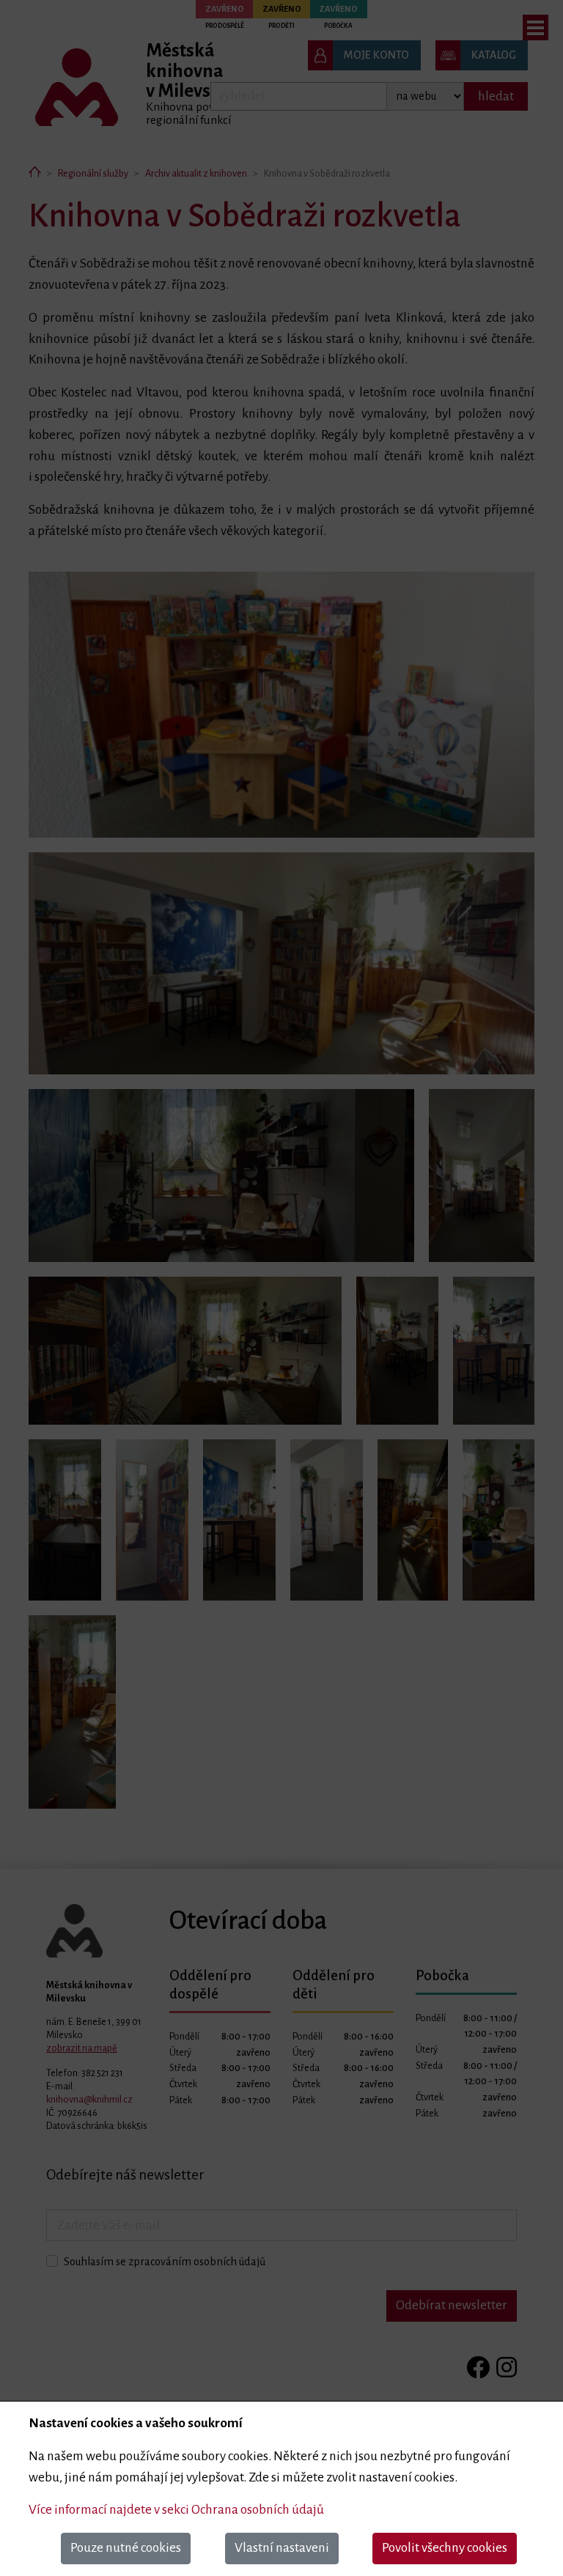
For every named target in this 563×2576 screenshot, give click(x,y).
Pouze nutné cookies (126, 2548)
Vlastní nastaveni (282, 2548)
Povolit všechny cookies (445, 2548)
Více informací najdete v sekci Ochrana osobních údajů (176, 2510)
